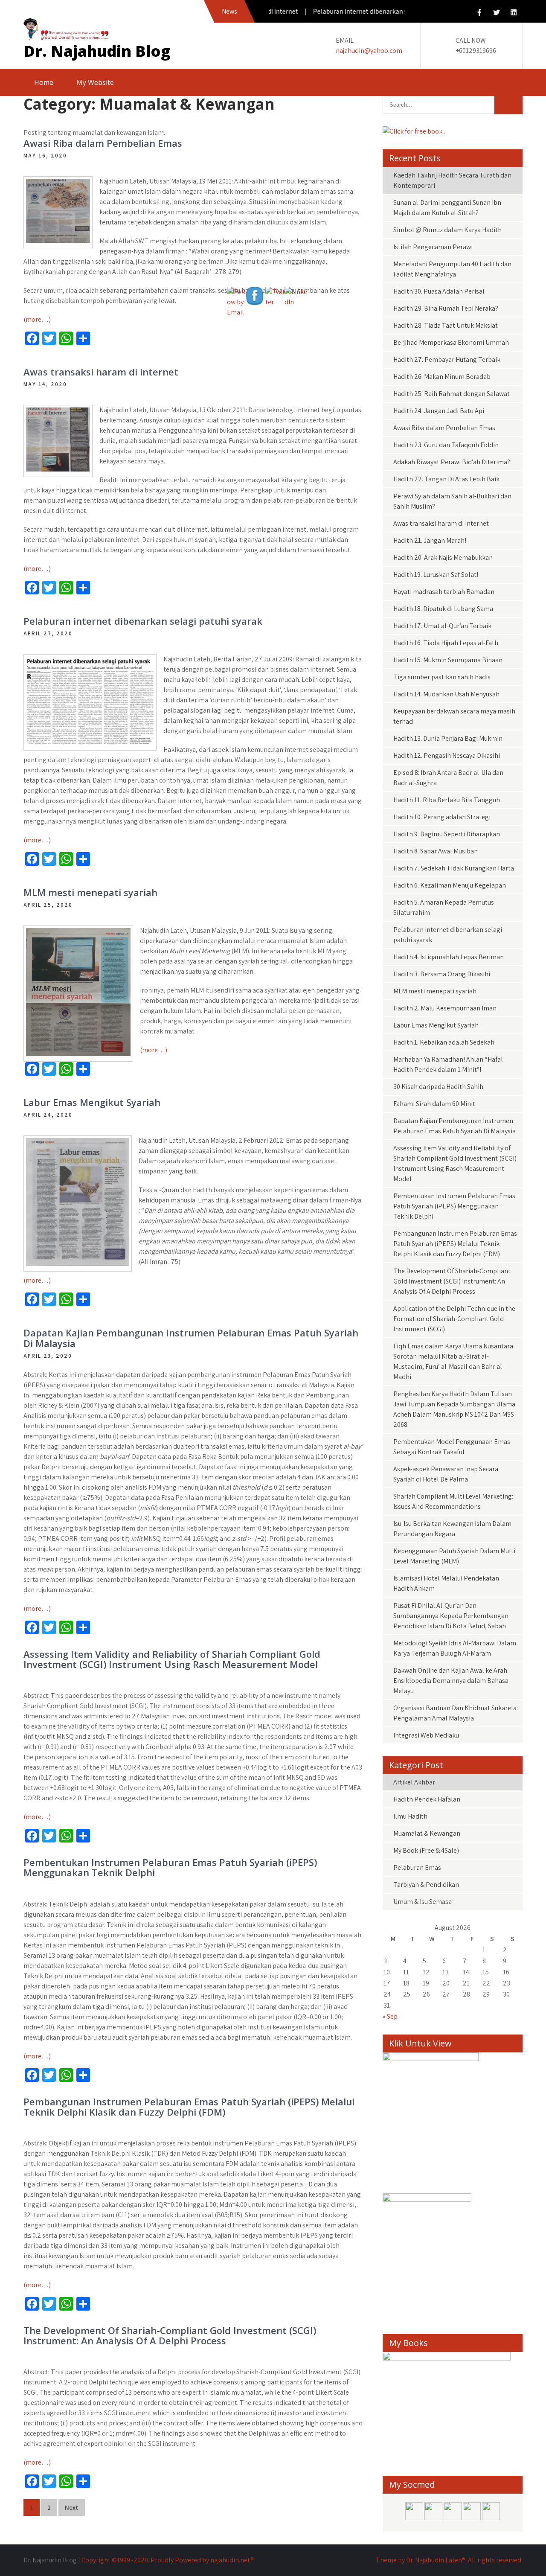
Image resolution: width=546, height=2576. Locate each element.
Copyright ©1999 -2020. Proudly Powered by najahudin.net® (168, 2560)
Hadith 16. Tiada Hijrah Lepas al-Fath (446, 643)
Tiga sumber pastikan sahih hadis (442, 677)
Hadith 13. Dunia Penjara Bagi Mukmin (448, 738)
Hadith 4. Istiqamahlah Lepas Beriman (449, 957)
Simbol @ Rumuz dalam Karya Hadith (447, 230)
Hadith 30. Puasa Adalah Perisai (439, 291)
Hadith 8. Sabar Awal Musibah (436, 851)
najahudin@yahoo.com (369, 51)
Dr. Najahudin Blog (97, 51)
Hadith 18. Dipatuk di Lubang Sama (443, 609)
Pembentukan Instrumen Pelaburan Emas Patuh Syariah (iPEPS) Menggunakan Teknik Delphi (170, 1867)
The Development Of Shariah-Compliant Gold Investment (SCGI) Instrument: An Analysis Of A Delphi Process (170, 2335)
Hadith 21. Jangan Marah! (430, 540)
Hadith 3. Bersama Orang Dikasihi (442, 974)
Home (44, 82)
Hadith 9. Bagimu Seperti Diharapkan (447, 834)
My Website (95, 82)
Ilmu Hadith (410, 1816)
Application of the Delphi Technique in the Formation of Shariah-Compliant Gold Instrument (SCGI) (454, 1319)
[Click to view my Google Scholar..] (491, 2518)
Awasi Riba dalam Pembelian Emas (103, 143)
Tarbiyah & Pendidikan (426, 1885)
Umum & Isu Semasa (423, 1902)
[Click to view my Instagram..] (453, 2518)
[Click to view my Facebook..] (415, 2518)
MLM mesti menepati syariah (90, 892)
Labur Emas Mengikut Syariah (92, 1102)
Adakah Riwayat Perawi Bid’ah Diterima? (452, 462)
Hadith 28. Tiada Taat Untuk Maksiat (446, 325)
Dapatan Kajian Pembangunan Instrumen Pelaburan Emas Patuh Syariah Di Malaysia (191, 1338)
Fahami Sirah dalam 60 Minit (434, 1104)
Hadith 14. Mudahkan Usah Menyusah (446, 694)
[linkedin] (514, 13)
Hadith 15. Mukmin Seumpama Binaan (448, 660)
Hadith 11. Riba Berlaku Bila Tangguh (447, 800)
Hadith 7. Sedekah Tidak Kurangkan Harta (454, 868)
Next (72, 2508)
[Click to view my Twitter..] (434, 2518)
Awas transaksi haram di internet (101, 372)
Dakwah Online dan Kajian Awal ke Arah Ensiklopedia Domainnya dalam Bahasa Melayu (451, 1681)
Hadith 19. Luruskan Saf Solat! (436, 575)
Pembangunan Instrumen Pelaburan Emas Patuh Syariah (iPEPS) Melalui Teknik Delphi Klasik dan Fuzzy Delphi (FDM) (189, 2107)
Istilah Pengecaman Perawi (433, 247)
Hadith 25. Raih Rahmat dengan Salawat (452, 394)
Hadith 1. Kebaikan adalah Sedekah (444, 1042)
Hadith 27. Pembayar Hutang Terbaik (447, 359)
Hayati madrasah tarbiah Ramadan (444, 592)
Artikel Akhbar (414, 1782)
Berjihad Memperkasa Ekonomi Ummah (451, 342)
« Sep (390, 2016)
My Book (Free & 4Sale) (426, 1850)
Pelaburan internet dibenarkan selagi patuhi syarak (143, 621)
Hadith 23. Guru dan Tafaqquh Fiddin (446, 445)
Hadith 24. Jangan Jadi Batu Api (439, 411)
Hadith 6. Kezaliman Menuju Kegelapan (450, 885)
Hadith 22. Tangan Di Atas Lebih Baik (446, 479)
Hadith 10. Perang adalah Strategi (442, 817)
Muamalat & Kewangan (427, 1833)
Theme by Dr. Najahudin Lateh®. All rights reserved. (449, 2560)
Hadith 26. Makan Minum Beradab (442, 377)
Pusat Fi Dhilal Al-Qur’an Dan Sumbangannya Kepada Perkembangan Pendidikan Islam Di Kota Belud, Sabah (451, 1616)
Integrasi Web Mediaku (426, 1735)
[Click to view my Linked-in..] (472, 2518)
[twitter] (497, 13)
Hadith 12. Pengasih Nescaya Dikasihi (447, 755)
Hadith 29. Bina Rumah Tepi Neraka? (446, 308)
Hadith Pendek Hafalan (427, 1799)
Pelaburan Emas (417, 1867)
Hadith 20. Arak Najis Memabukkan (443, 557)
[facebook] (479, 13)
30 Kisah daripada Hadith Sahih (438, 1087)
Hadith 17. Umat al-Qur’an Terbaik (442, 626)
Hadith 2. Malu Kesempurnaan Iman (445, 1008)
